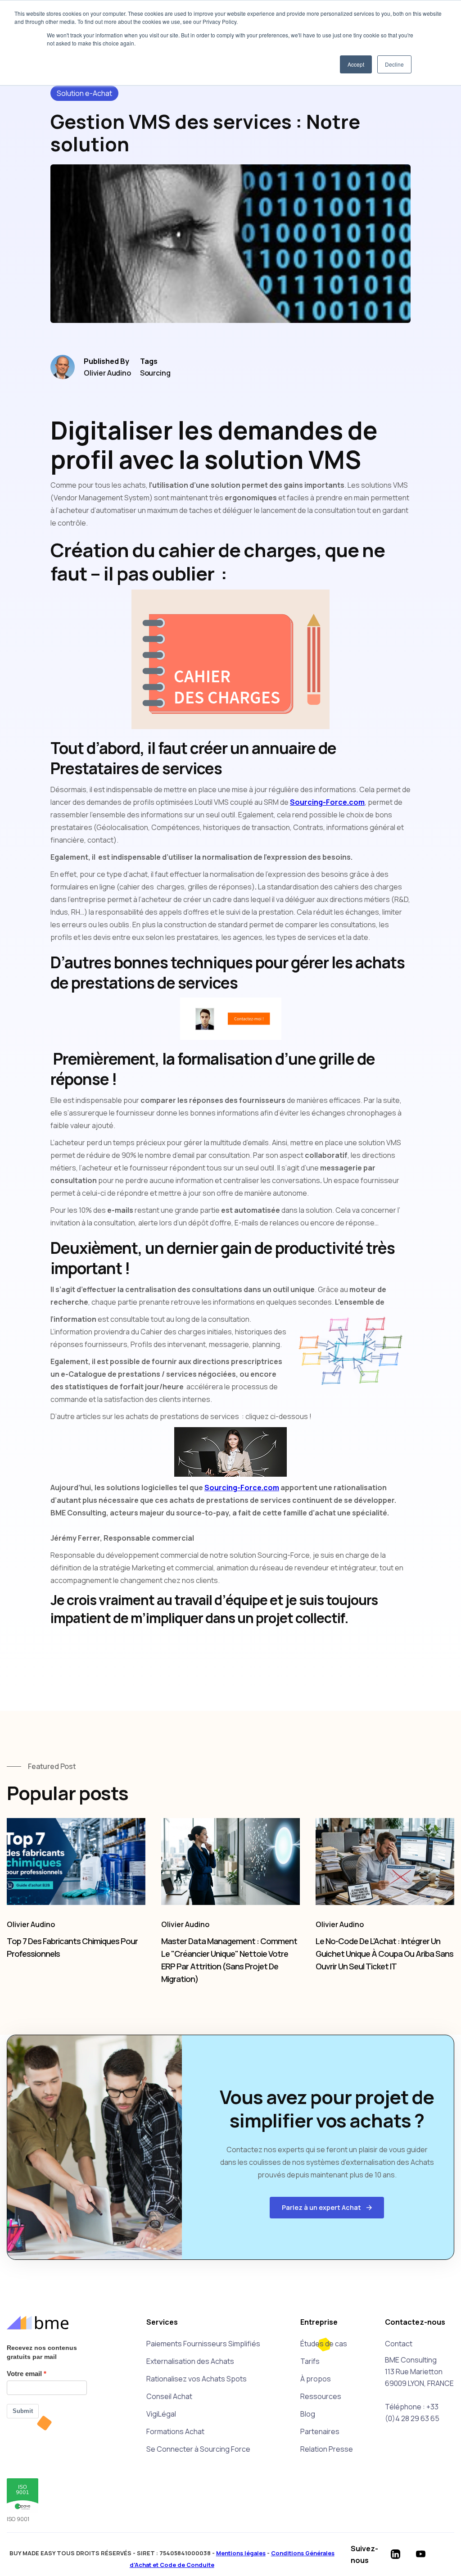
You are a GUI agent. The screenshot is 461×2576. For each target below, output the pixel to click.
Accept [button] (356, 64)
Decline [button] (394, 64)
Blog (308, 2414)
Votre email (24, 2374)
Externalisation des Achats (190, 2361)
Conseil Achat (169, 2396)
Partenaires (320, 2431)
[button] (327, 2208)
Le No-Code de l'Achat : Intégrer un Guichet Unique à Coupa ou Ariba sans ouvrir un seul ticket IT (384, 1954)
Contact (399, 2344)
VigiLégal (161, 2414)
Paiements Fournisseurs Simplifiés (203, 2344)
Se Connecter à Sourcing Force (198, 2449)
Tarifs (310, 2361)
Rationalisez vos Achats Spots (197, 2379)
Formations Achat (175, 2431)
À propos (316, 2379)
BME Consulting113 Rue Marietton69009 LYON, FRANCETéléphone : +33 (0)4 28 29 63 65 (419, 2389)
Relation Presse (327, 2449)
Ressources (321, 2396)
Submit (23, 2411)
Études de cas (324, 2344)
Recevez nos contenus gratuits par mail (42, 2352)
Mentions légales (241, 2553)
